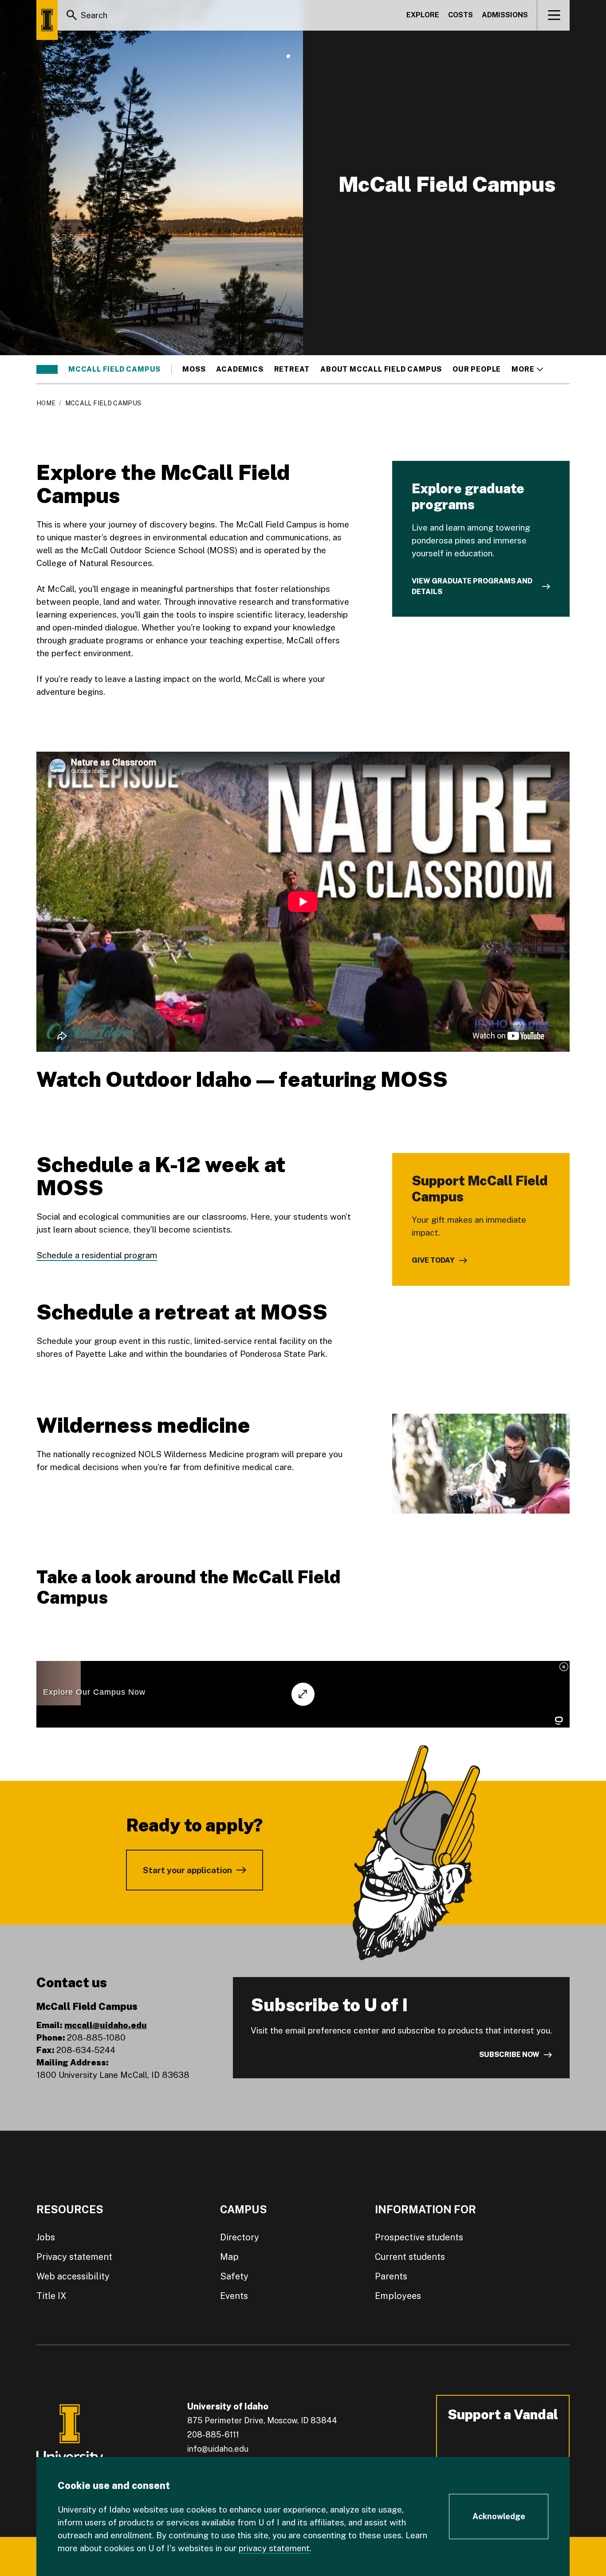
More (527, 369)
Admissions (505, 15)
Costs (460, 15)
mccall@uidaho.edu (106, 2025)
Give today (433, 1260)
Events (234, 2296)
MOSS (194, 369)
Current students (410, 2257)
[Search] (72, 15)
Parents (391, 2276)
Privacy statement (74, 2257)
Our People (477, 369)
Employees (398, 2296)
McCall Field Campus (114, 369)
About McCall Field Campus (381, 369)
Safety (234, 2276)
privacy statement (274, 2548)
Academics (240, 369)
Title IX (51, 2296)
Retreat (292, 369)
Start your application (187, 1870)
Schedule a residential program (97, 1255)
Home (46, 403)
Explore (423, 15)
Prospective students (419, 2237)
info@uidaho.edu (218, 2449)
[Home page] (47, 20)
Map (229, 2257)
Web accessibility (73, 2276)
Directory (240, 2237)
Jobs (46, 2237)
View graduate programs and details (472, 586)
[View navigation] (554, 15)
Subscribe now (509, 2055)
